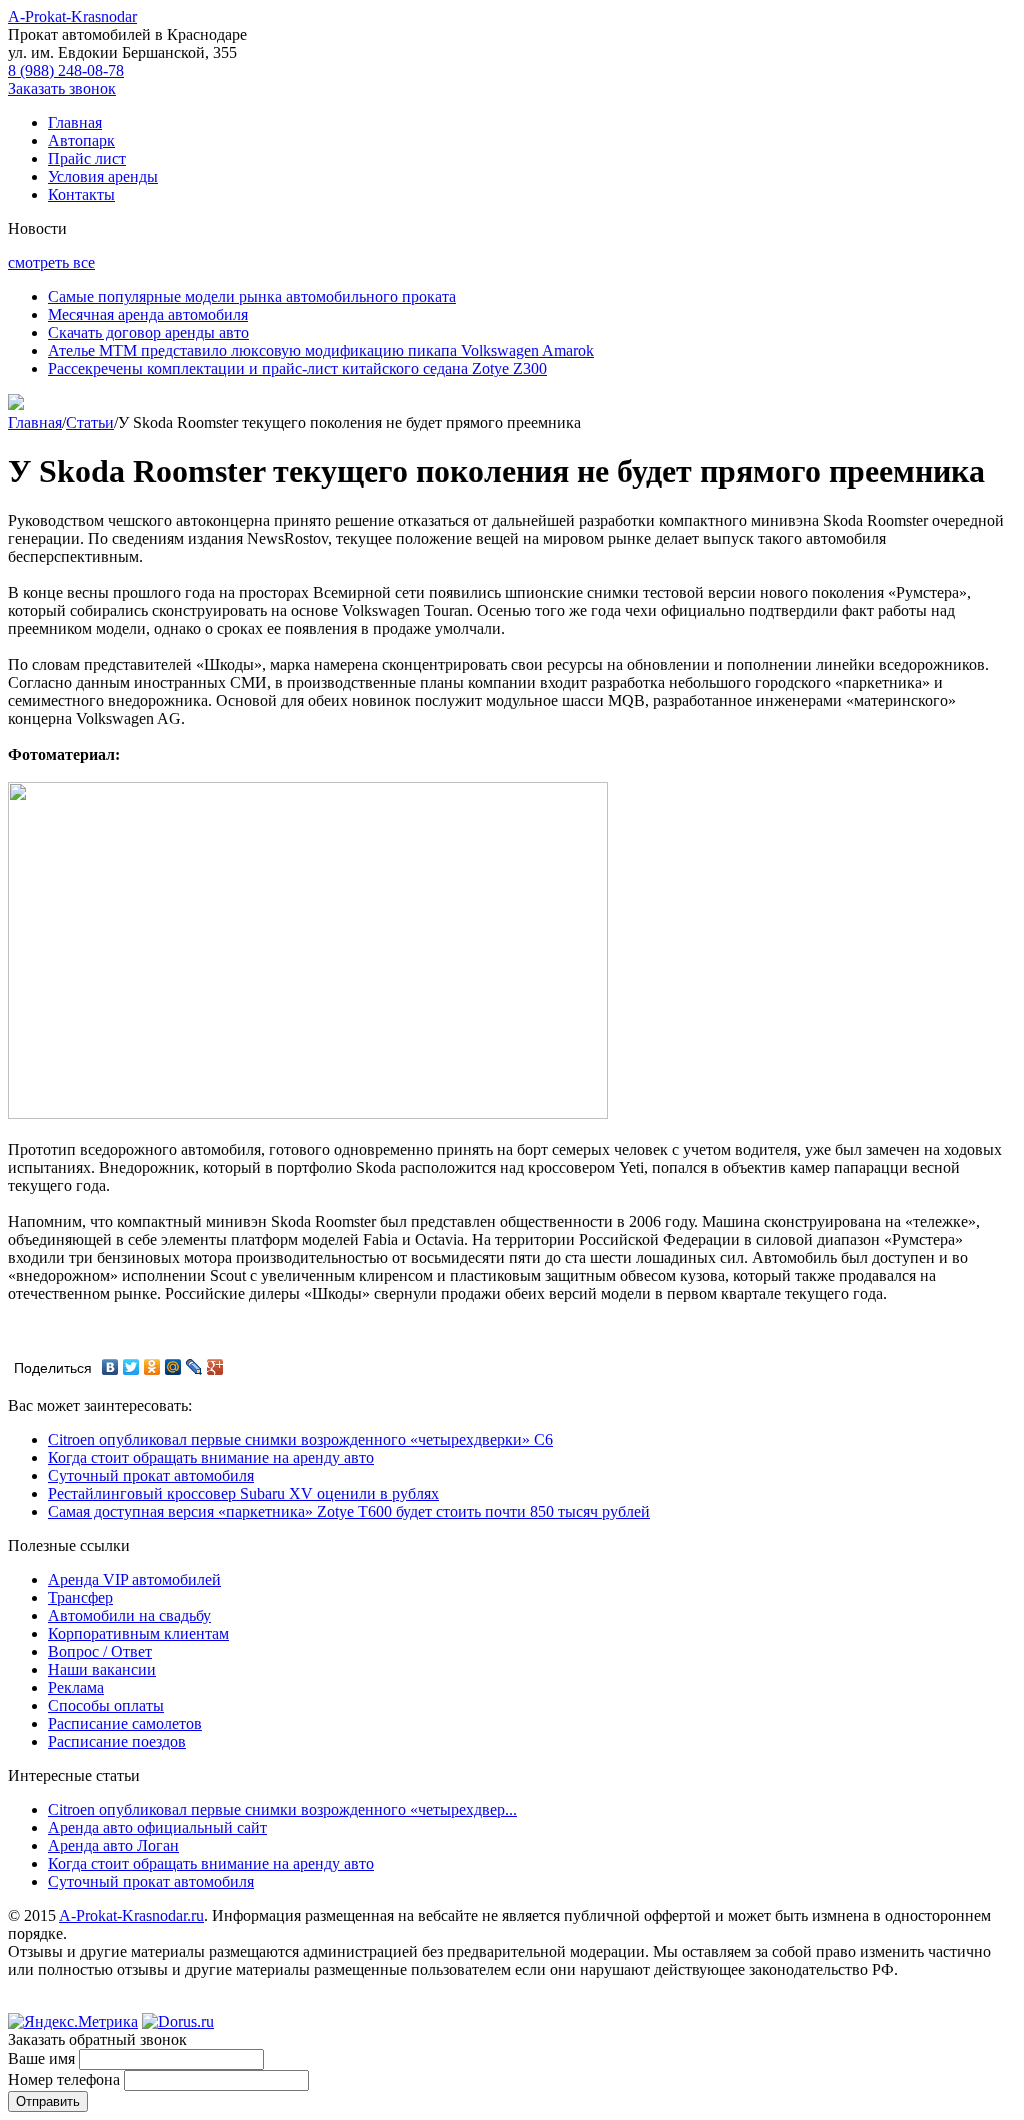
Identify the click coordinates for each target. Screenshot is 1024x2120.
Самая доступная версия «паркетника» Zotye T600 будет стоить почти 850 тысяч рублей (349, 1511)
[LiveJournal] (194, 1367)
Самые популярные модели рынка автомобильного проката (252, 296)
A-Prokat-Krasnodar (72, 16)
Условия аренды (103, 176)
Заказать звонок (62, 88)
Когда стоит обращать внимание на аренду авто (211, 1457)
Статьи (90, 422)
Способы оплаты (106, 1705)
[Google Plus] (215, 1367)
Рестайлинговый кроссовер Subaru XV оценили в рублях (243, 1493)
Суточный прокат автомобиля (151, 1475)
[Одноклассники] (152, 1367)
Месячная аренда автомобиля (148, 314)
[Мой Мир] (173, 1367)
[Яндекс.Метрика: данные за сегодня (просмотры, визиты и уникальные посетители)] (73, 2022)
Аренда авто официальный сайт (157, 1827)
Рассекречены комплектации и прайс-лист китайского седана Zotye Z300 (297, 368)
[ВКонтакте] (110, 1367)
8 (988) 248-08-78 (66, 70)
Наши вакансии (102, 1669)
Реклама (76, 1687)
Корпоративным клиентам (138, 1633)
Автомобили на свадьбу (129, 1615)
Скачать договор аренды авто (148, 332)
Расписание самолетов (125, 1723)
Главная (75, 122)
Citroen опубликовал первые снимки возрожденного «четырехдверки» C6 (300, 1439)
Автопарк (81, 140)
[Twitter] (131, 1367)
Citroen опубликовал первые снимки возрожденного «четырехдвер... (282, 1809)
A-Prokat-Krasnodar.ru (131, 1915)
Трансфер (80, 1597)
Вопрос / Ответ (100, 1651)
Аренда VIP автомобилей (134, 1579)
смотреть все (51, 262)
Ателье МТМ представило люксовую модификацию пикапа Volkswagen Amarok (321, 350)
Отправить (48, 2101)
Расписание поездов (117, 1741)
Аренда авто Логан (113, 1845)
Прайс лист (87, 158)
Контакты (81, 194)
